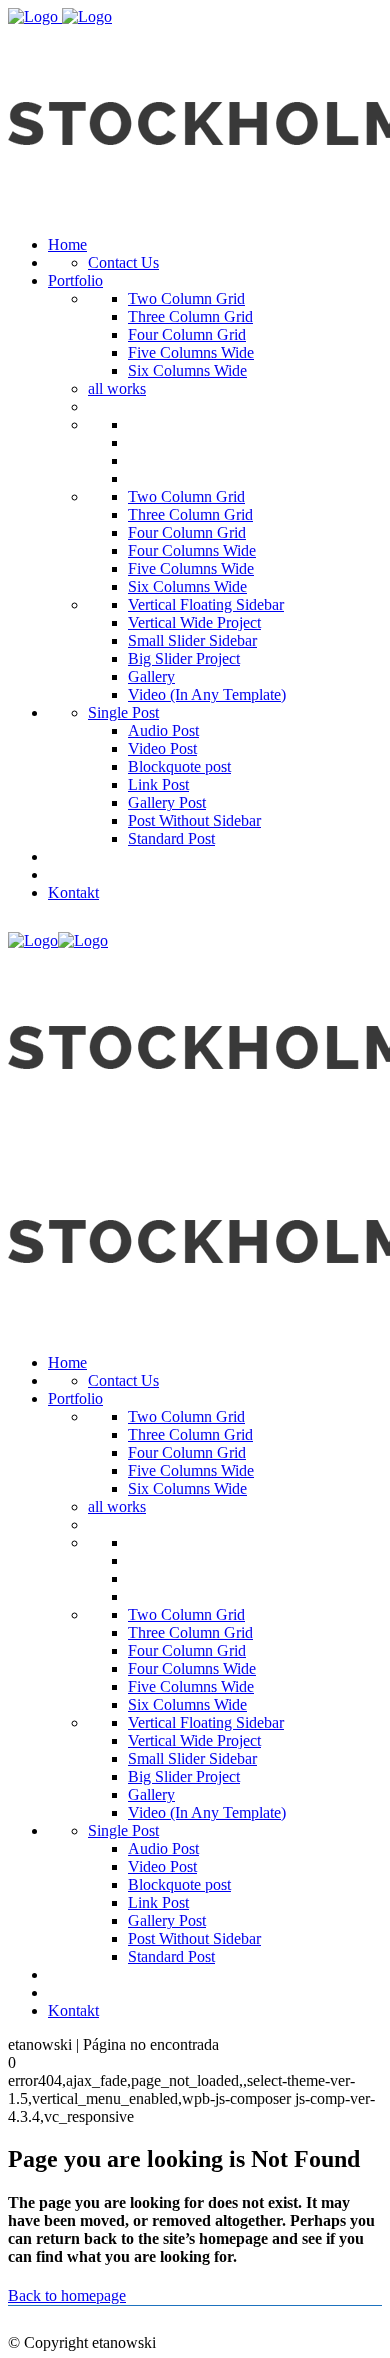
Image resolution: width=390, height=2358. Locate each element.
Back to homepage (67, 2295)
